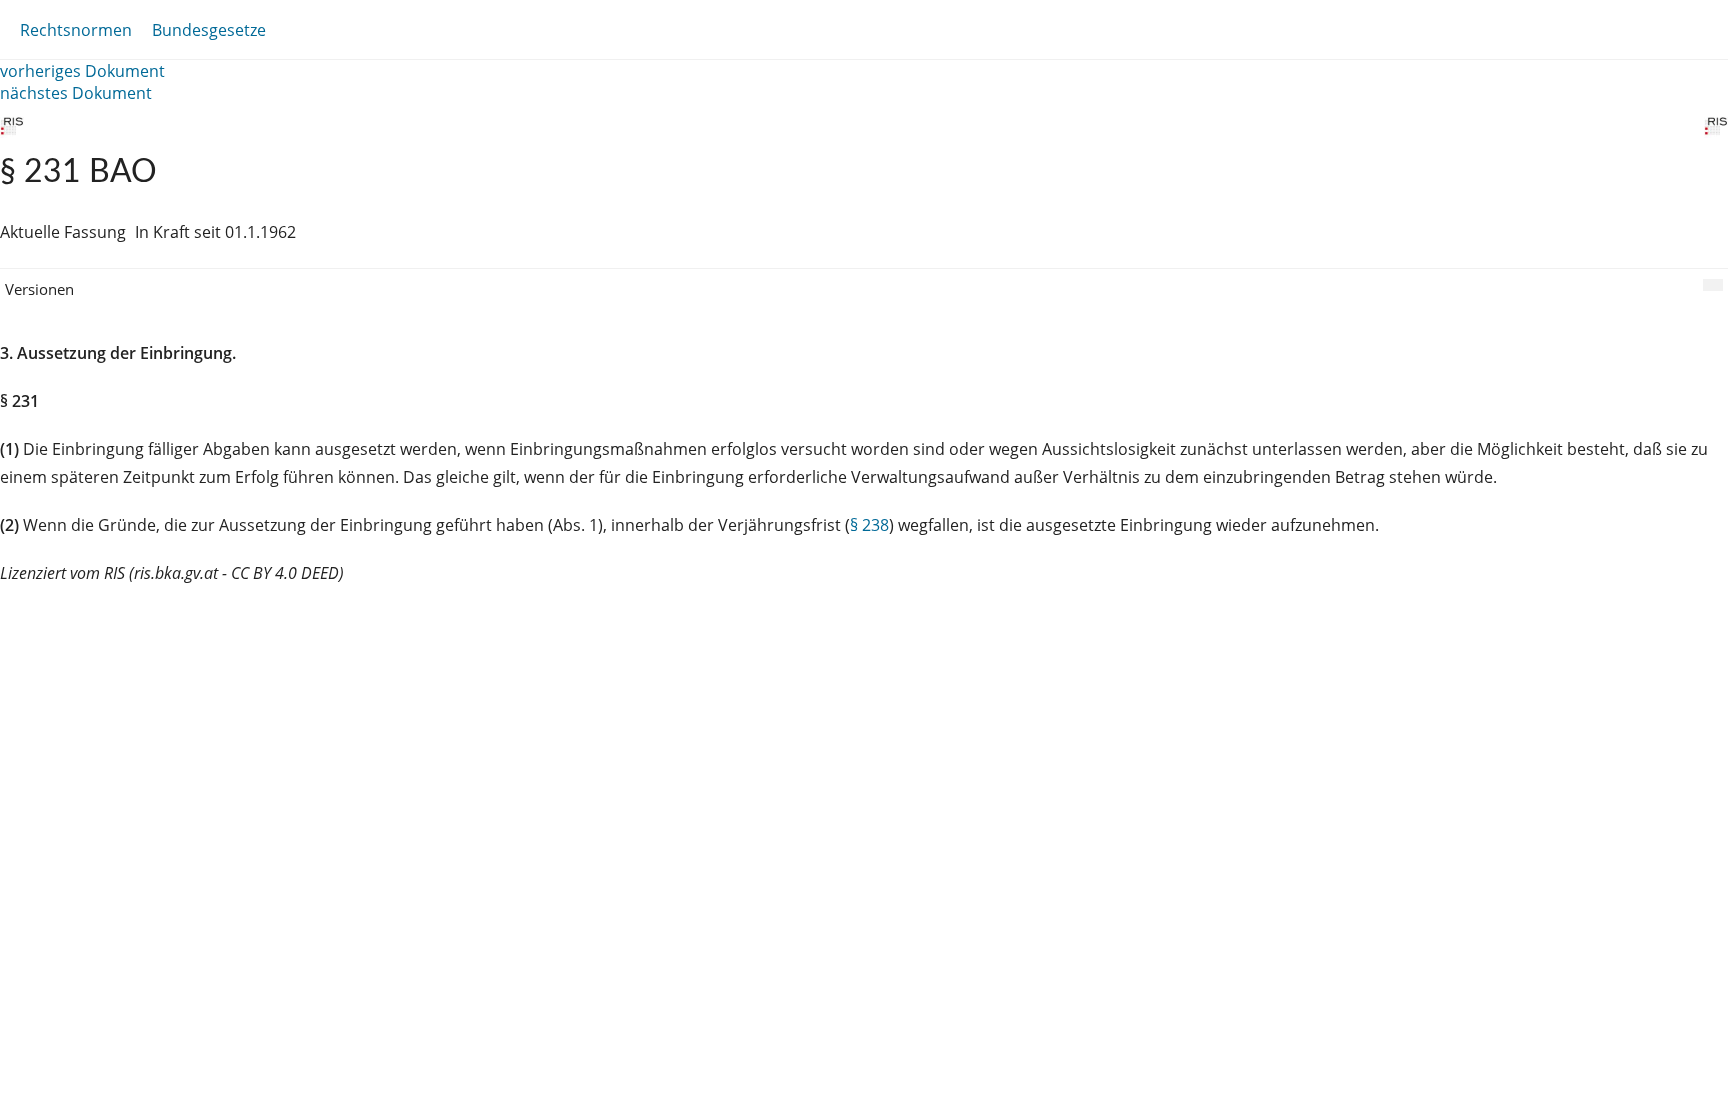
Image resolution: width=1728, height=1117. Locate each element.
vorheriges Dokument (82, 71)
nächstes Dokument (76, 93)
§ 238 (869, 525)
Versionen (39, 289)
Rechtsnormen (76, 30)
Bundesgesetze (209, 30)
